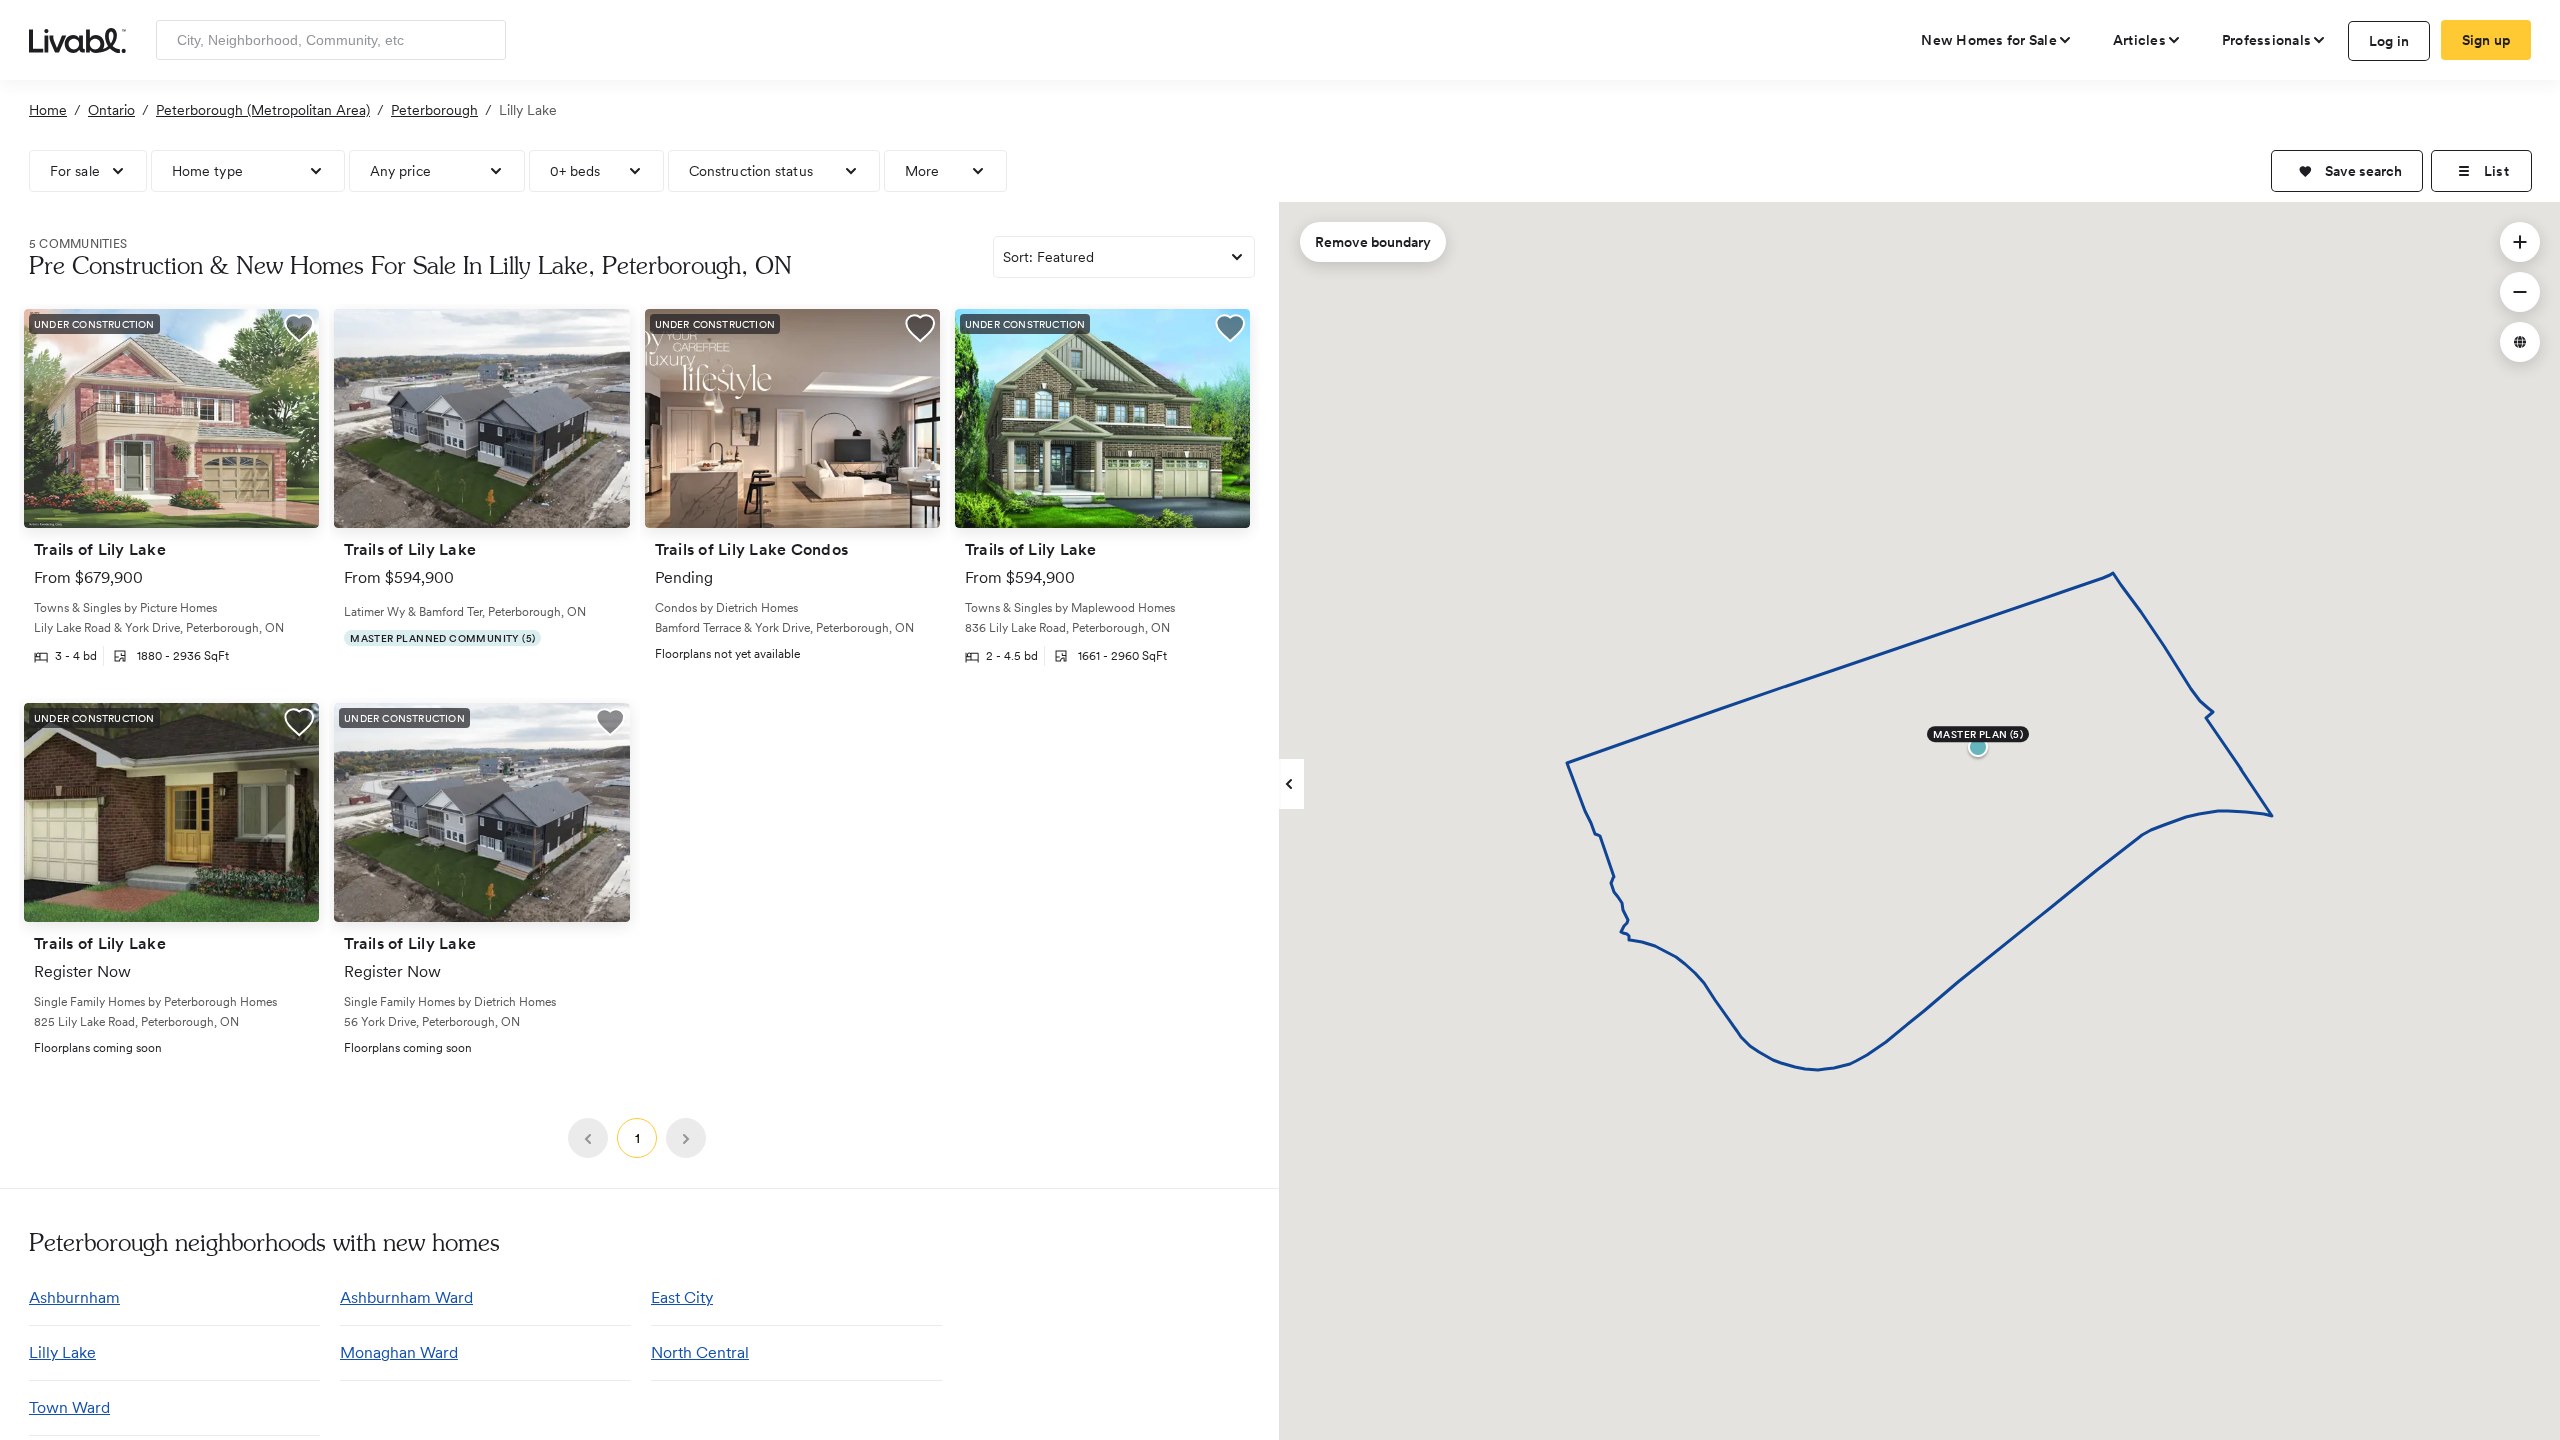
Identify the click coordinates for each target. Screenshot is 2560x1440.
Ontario (111, 110)
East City (682, 1297)
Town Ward (69, 1407)
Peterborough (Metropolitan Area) (263, 110)
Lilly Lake (62, 1352)
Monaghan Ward (399, 1352)
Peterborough (434, 110)
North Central (700, 1352)
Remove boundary (1373, 242)
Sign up (2486, 40)
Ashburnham (74, 1297)
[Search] (483, 40)
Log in (2389, 41)
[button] (2347, 171)
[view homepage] (77, 39)
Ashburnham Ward (406, 1297)
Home (48, 110)
